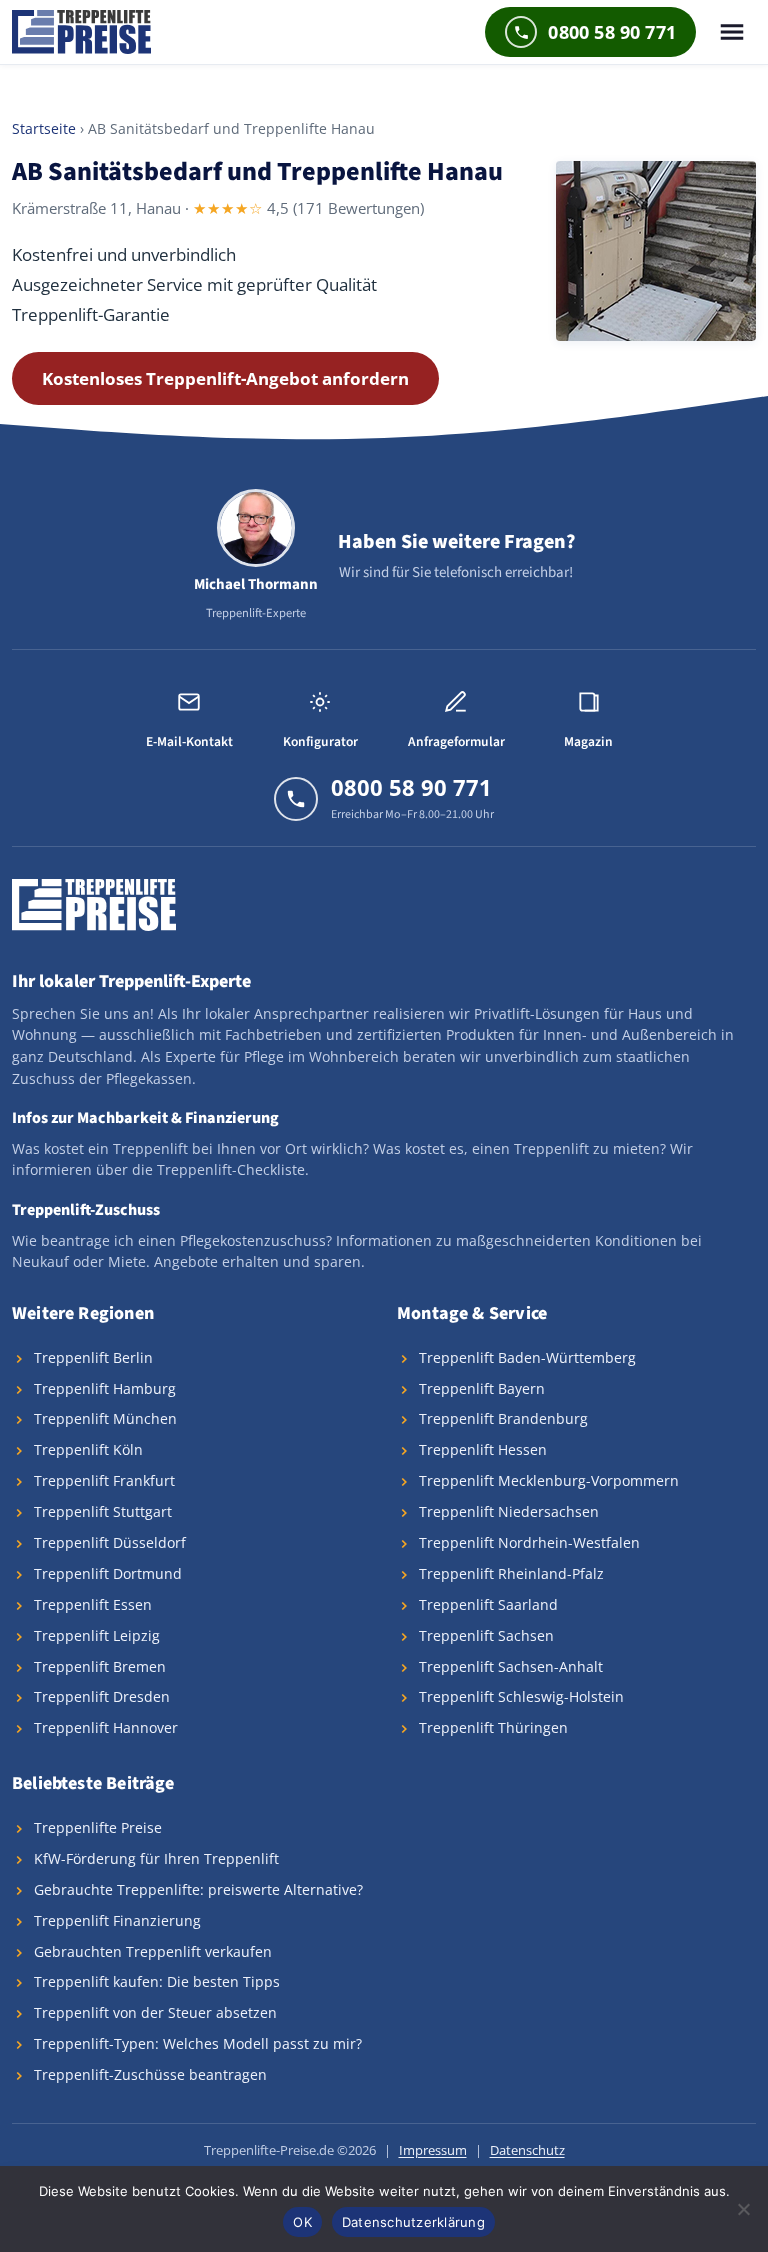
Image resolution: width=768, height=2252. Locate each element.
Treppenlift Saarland (488, 1604)
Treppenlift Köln (88, 1449)
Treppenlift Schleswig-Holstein (521, 1696)
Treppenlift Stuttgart (103, 1511)
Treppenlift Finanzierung (117, 1920)
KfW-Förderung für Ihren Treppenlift (156, 1858)
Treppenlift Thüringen (493, 1727)
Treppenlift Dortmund (108, 1573)
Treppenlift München (105, 1418)
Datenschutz (527, 2150)
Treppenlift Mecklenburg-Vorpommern (549, 1480)
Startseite (44, 129)
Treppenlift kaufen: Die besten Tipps (157, 1981)
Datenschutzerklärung (413, 2222)
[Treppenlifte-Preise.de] (81, 32)
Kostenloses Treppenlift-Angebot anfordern (225, 378)
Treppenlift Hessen (483, 1449)
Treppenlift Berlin (93, 1357)
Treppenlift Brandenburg (503, 1418)
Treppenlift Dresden (102, 1696)
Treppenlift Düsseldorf (110, 1542)
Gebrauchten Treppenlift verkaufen (153, 1951)
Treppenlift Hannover (106, 1727)
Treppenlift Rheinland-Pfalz (511, 1573)
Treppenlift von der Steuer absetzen (155, 2012)
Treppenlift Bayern (482, 1388)
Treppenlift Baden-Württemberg (527, 1357)
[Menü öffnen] (732, 32)
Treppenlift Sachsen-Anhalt (511, 1666)
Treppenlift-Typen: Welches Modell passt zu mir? (198, 2043)
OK (302, 2222)
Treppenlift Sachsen (486, 1635)
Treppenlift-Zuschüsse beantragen (150, 2074)
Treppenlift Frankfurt (104, 1480)
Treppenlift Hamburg (105, 1388)
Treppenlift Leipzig (97, 1635)
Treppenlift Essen (93, 1604)
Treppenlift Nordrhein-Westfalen (529, 1542)
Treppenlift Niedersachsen (509, 1511)
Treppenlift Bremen (100, 1666)
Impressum (433, 2150)
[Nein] (743, 2209)
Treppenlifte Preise (98, 1827)
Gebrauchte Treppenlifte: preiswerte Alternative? (198, 1889)
